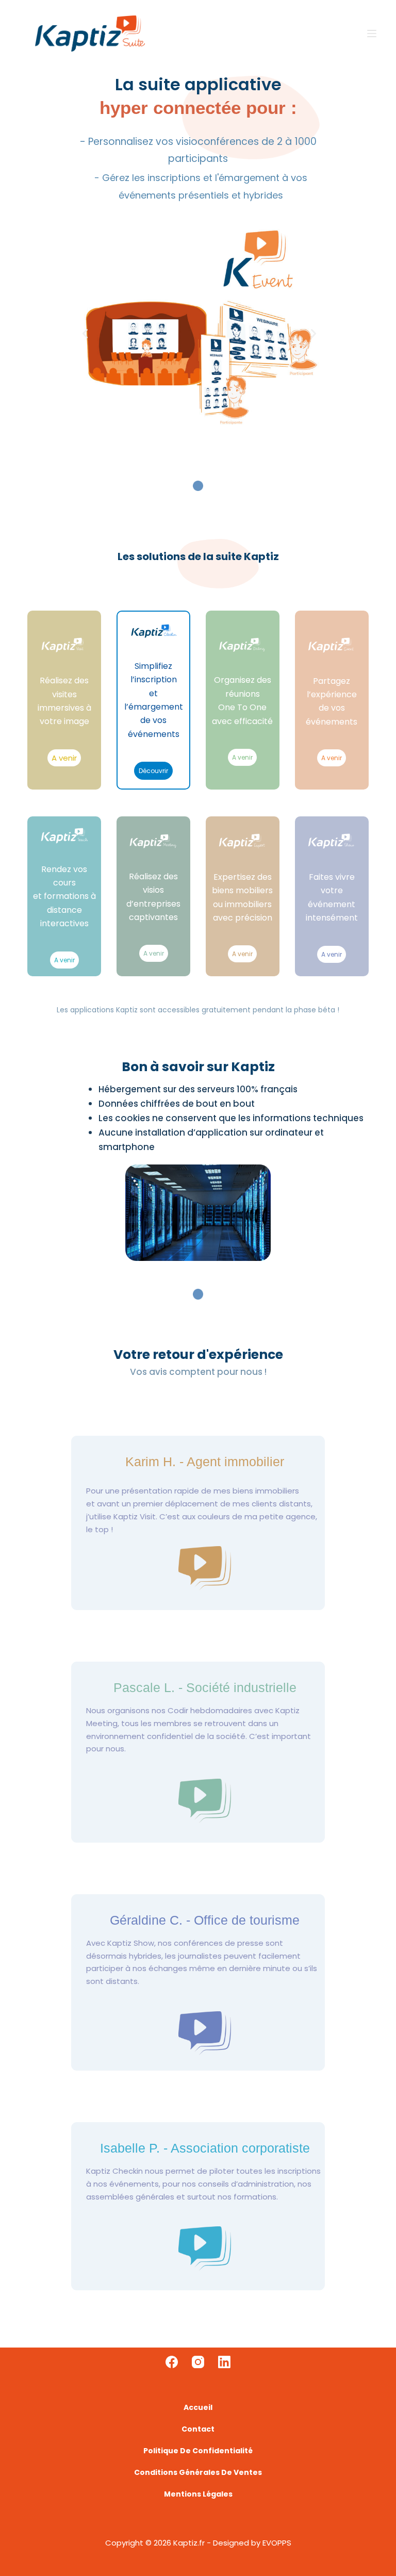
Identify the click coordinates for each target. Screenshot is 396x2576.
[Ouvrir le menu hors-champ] (372, 34)
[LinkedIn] (224, 2362)
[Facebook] (172, 2362)
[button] (85, 334)
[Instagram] (198, 2362)
